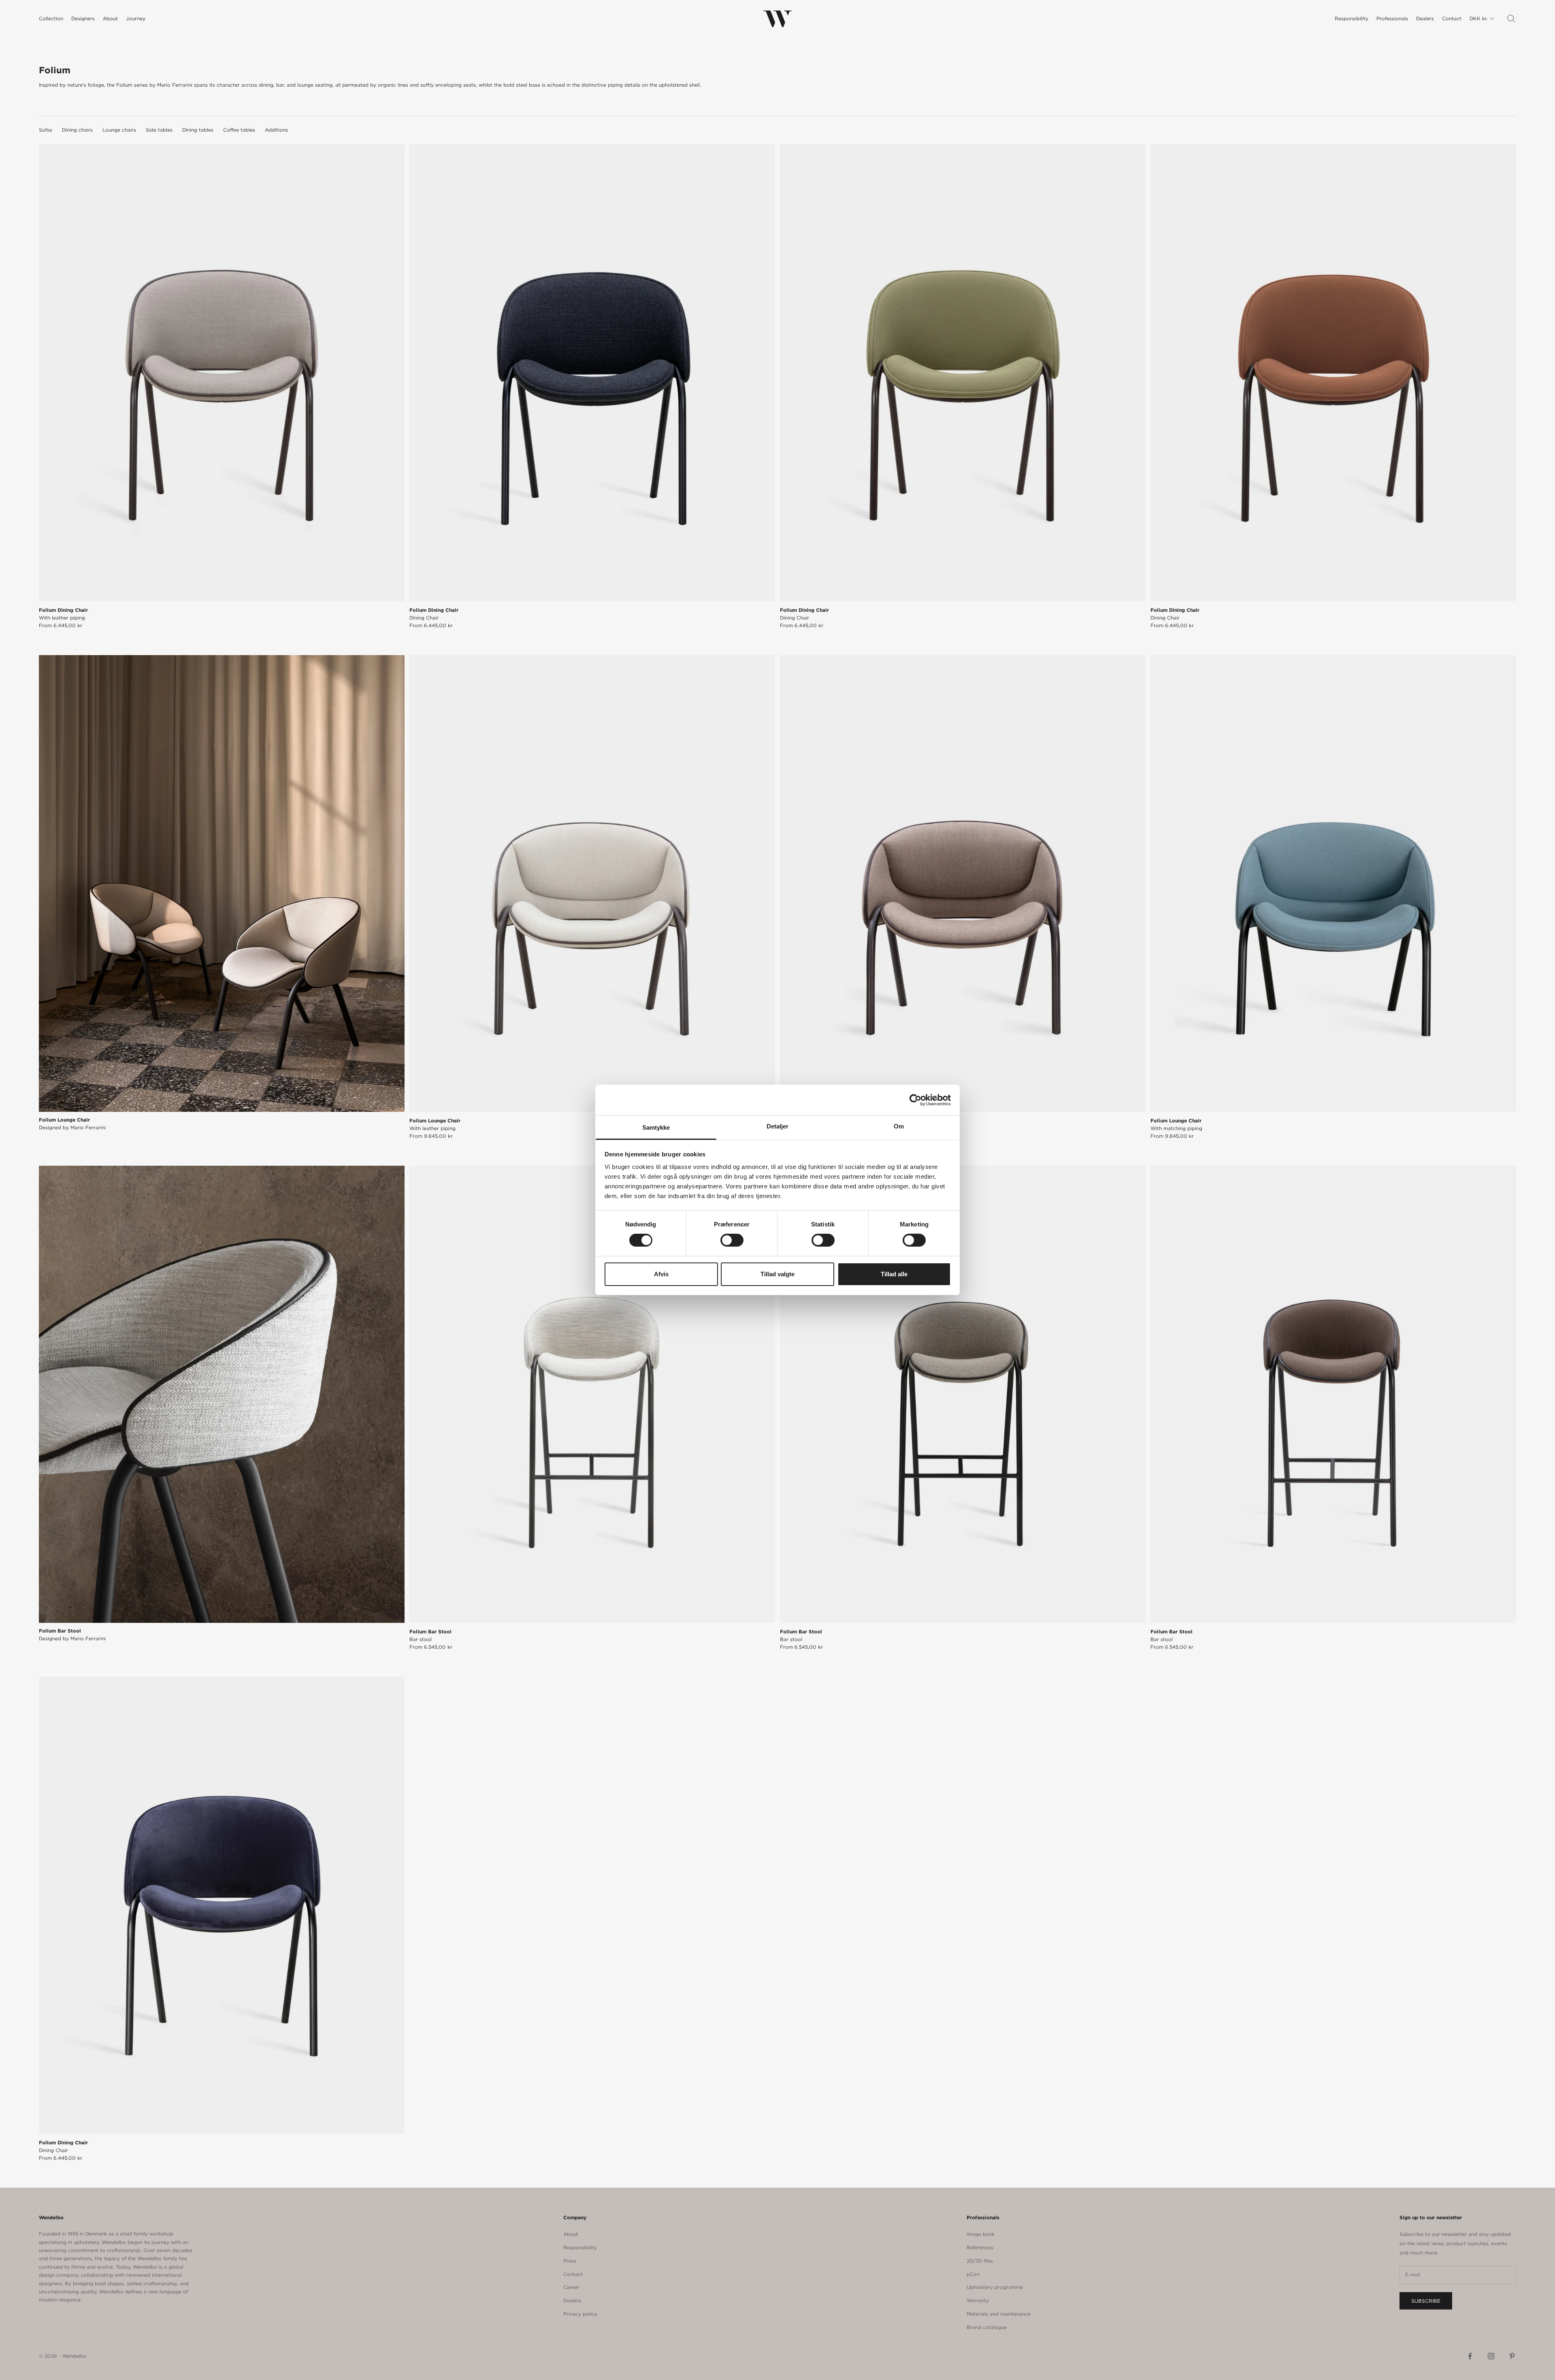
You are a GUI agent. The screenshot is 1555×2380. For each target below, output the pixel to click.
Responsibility (1352, 18)
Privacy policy (580, 2314)
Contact (1452, 18)
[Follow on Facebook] (1470, 2356)
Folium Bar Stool (430, 1635)
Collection (51, 18)
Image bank (981, 2234)
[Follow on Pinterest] (1512, 2356)
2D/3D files (980, 2261)
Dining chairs (77, 130)
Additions (276, 130)
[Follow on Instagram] (1491, 2356)
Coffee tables (239, 130)
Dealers (1425, 18)
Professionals (1392, 18)
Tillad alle (894, 1274)
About (110, 18)
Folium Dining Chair (63, 614)
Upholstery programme (995, 2287)
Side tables (159, 130)
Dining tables (198, 130)
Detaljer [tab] (778, 1126)
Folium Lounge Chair (435, 1124)
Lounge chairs (119, 130)
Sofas (46, 130)
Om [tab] (899, 1126)
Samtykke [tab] (656, 1127)
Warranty (978, 2300)
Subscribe (1426, 2301)
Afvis (661, 1274)
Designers (83, 18)
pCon (973, 2274)
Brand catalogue (987, 2327)
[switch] (732, 1240)
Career (571, 2287)
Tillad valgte (777, 1274)
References (980, 2247)
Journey (136, 18)
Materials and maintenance (999, 2314)
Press (570, 2261)
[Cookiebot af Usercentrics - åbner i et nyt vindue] (915, 1100)
